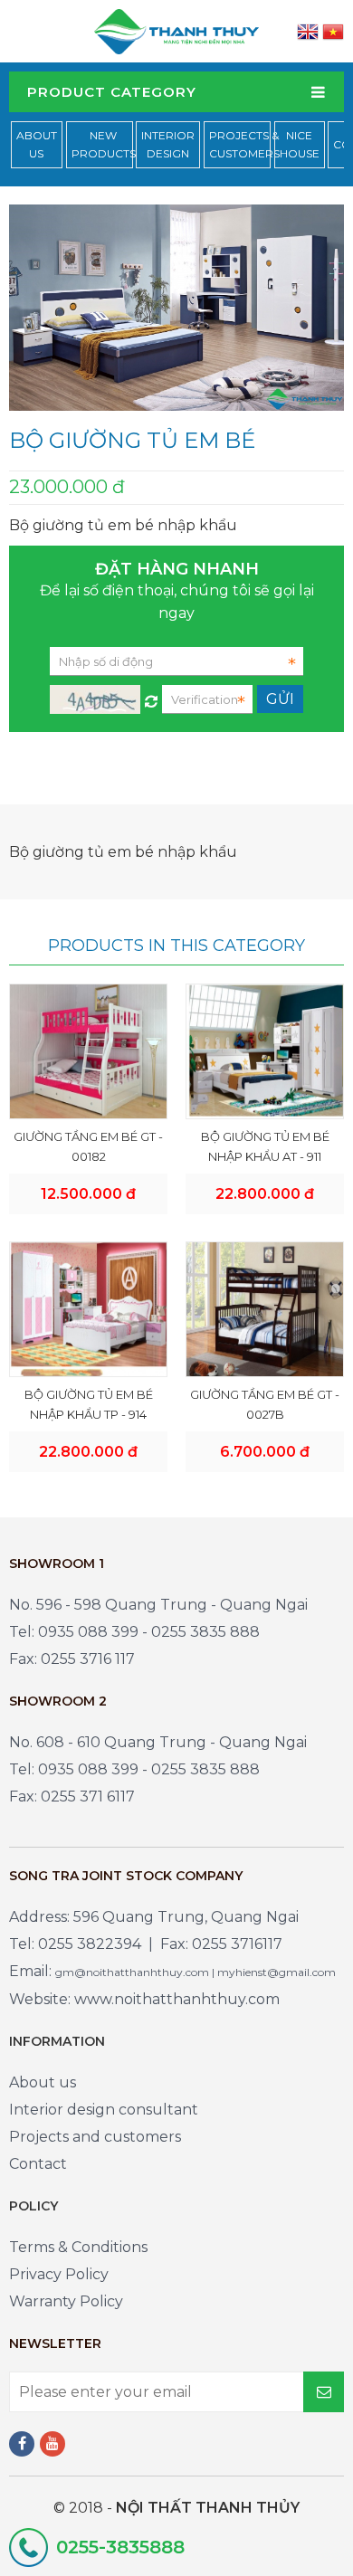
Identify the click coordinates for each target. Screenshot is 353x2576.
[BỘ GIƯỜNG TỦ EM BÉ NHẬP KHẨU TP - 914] (88, 1309)
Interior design (168, 144)
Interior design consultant (104, 2110)
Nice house (300, 144)
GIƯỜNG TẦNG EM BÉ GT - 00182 (88, 1146)
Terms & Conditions (78, 2247)
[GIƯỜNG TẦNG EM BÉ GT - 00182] (88, 1051)
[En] (308, 31)
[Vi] (333, 31)
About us (43, 2082)
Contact (38, 2164)
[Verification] (151, 697)
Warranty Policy (66, 2301)
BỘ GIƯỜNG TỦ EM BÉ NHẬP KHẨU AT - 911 (265, 1146)
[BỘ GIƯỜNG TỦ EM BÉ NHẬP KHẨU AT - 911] (265, 1051)
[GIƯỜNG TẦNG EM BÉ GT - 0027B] (265, 1309)
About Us (37, 144)
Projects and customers (95, 2137)
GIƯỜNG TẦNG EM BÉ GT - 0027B (265, 1404)
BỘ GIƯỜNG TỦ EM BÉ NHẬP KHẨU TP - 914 (89, 1404)
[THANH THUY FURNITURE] (176, 30)
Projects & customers (244, 144)
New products (104, 144)
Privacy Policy (59, 2274)
